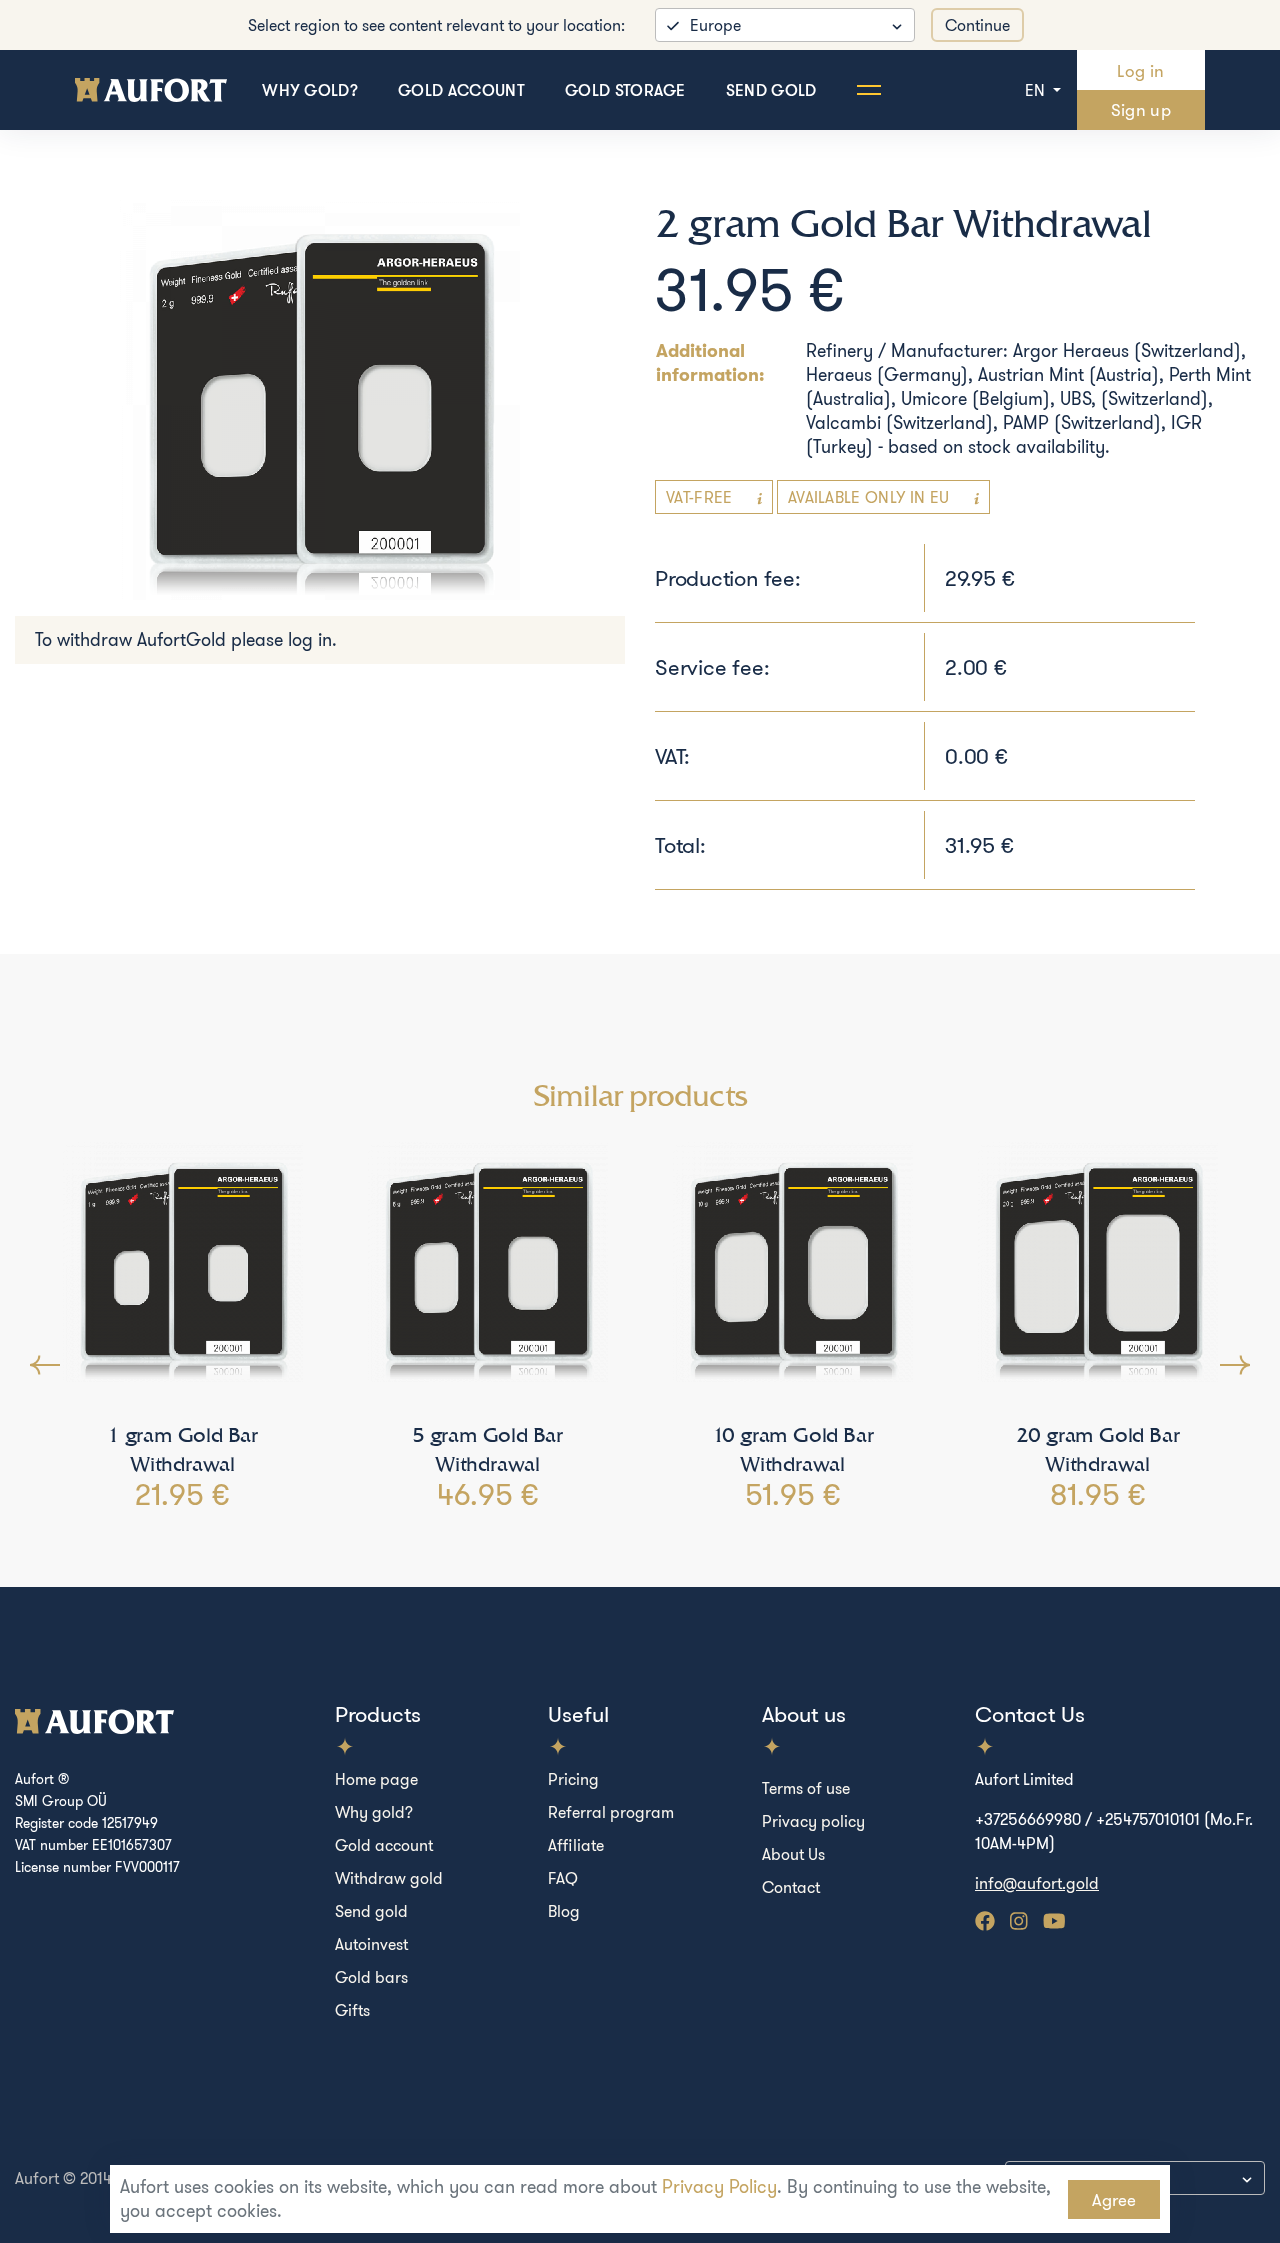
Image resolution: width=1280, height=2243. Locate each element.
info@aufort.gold (1037, 1883)
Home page (376, 1779)
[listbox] (785, 25)
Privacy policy (813, 1821)
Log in (1140, 70)
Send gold (771, 90)
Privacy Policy (719, 2186)
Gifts (352, 2010)
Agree (1114, 2199)
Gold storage (625, 90)
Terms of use (806, 1788)
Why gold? (310, 90)
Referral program (611, 1812)
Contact (791, 1887)
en (1037, 90)
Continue (977, 25)
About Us (793, 1854)
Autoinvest (371, 1944)
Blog (564, 1911)
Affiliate (576, 1845)
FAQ (563, 1878)
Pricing (573, 1779)
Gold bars (371, 1977)
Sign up (1141, 109)
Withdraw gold (389, 1878)
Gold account (461, 90)
